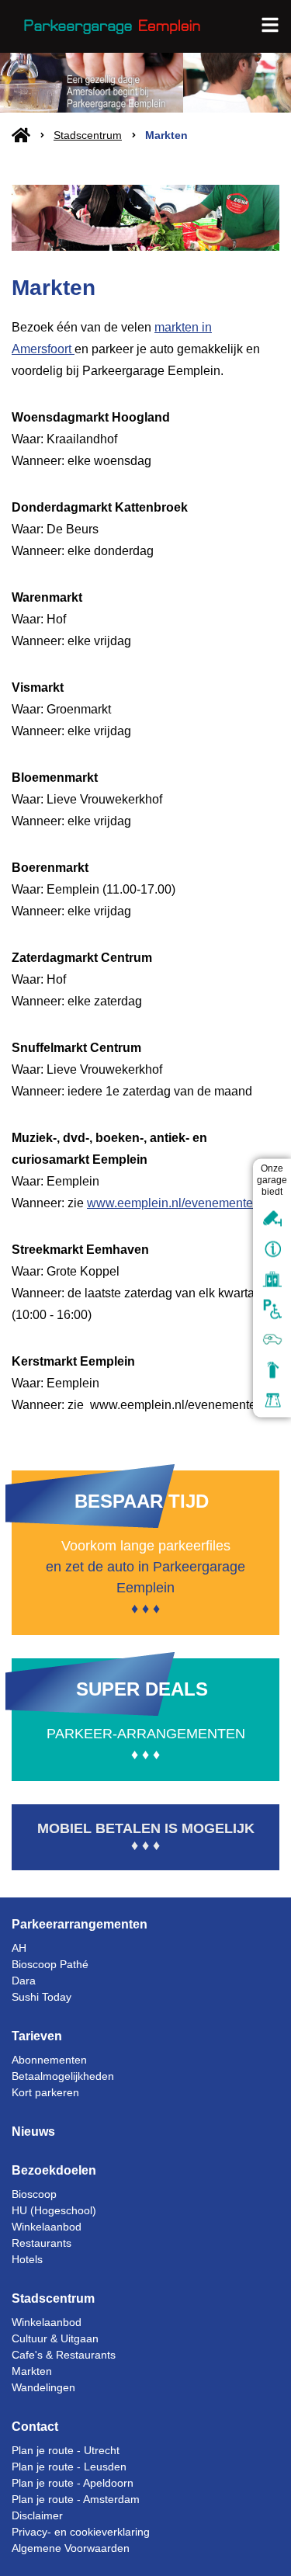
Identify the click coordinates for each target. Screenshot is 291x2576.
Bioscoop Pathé (50, 1964)
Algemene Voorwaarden (71, 2548)
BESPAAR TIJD (142, 1501)
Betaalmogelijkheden (63, 2076)
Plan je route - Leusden (69, 2467)
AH (19, 1948)
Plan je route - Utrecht (66, 2450)
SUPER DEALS (142, 1689)
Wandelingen (43, 2387)
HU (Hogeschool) (54, 2210)
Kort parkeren (45, 2092)
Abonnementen (49, 2060)
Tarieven (37, 2036)
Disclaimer (37, 2515)
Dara (24, 1981)
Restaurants (42, 2243)
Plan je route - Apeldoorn (73, 2483)
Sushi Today (42, 1997)
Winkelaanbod (47, 2227)
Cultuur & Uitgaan (55, 2338)
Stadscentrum (88, 135)
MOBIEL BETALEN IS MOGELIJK (146, 1828)
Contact (35, 2427)
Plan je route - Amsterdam (76, 2499)
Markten (32, 2371)
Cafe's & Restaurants (64, 2355)
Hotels (27, 2259)
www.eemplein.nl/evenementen (173, 1203)
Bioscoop (34, 2194)
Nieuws (33, 2132)
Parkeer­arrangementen (80, 1924)
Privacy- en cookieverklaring (81, 2532)
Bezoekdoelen (54, 2170)
